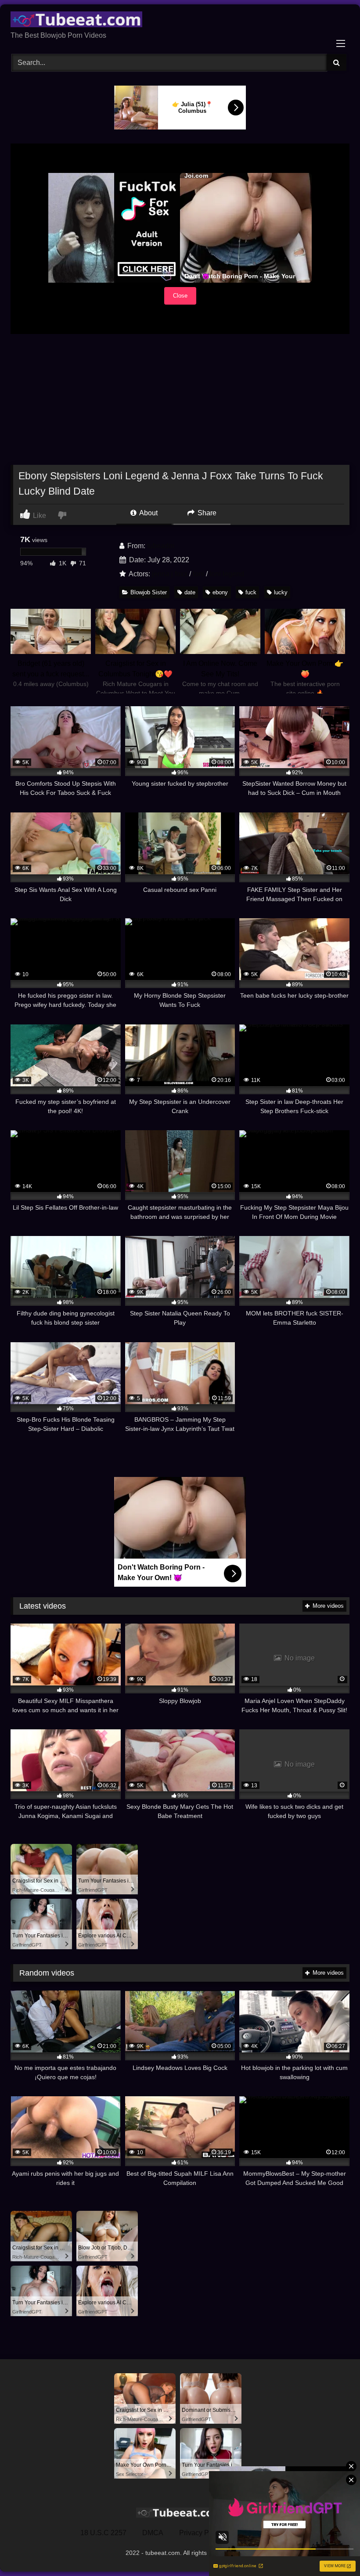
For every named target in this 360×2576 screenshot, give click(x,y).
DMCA (153, 2533)
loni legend (227, 574)
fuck (251, 592)
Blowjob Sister (149, 592)
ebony (220, 592)
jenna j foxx (170, 574)
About (148, 513)
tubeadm (161, 546)
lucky (281, 592)
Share (206, 513)
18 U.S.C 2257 (103, 2533)
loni (198, 574)
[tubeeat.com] (180, 21)
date (190, 592)
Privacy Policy (201, 2533)
